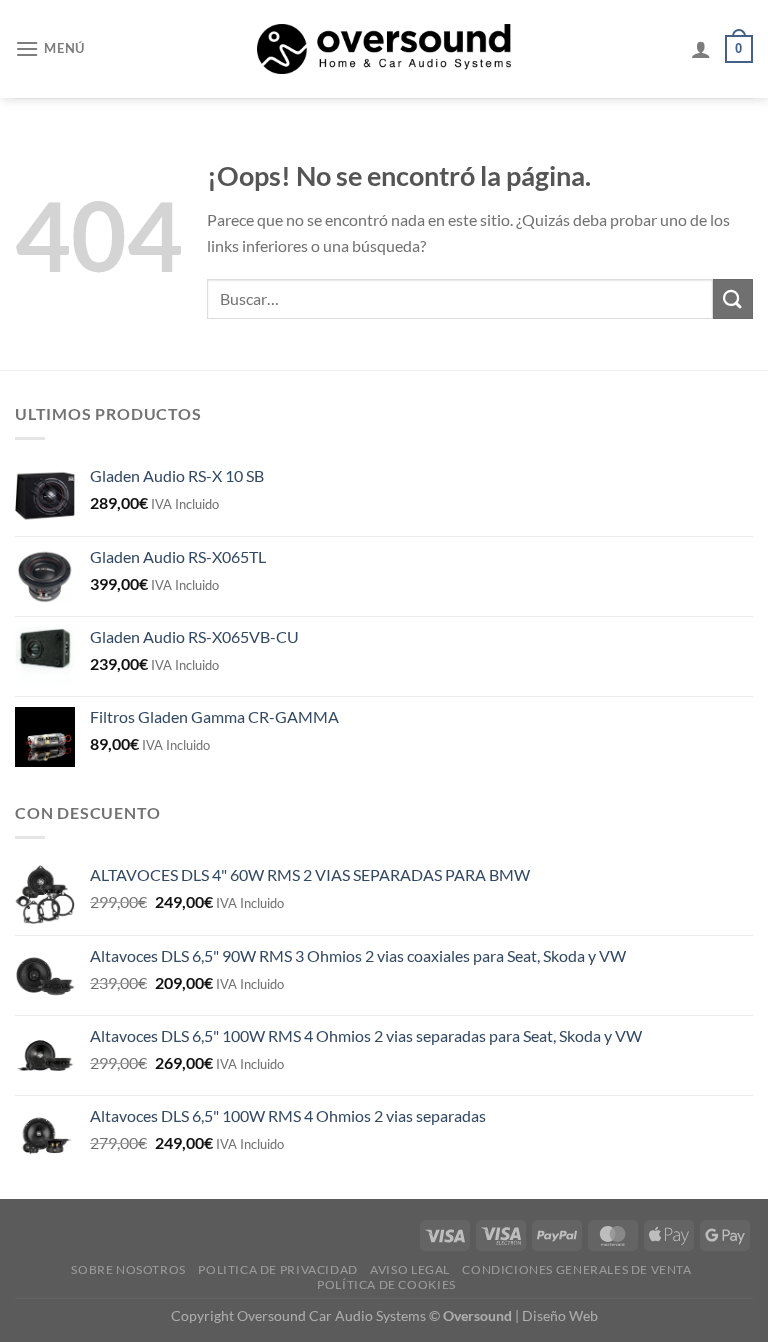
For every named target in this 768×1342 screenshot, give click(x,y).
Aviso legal (410, 1269)
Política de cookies (386, 1284)
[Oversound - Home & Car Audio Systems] (384, 49)
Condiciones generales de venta (576, 1269)
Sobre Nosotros (128, 1269)
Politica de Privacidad (277, 1269)
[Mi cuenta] (701, 49)
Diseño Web (560, 1315)
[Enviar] (733, 298)
